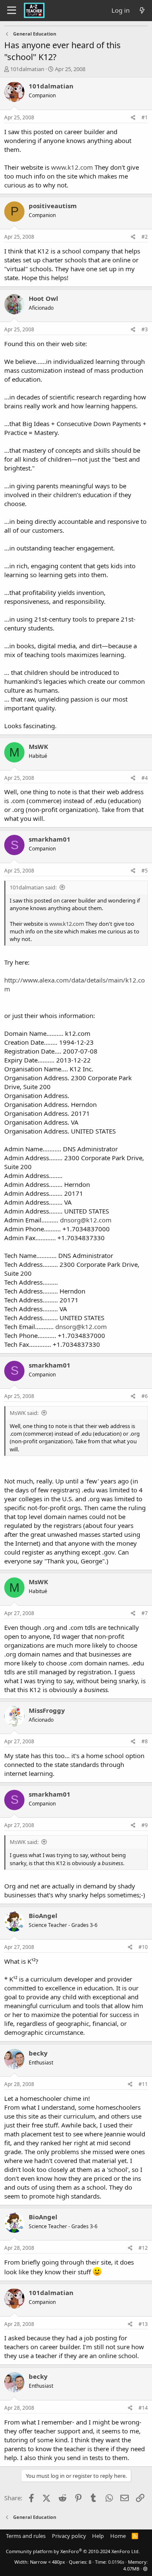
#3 (145, 329)
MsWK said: (24, 1413)
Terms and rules (26, 2536)
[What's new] (142, 10)
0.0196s (116, 2562)
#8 (145, 1741)
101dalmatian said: (33, 887)
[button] (145, 2569)
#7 (145, 1613)
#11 (143, 2084)
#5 (145, 871)
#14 (143, 2408)
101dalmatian (27, 69)
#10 (143, 1947)
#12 (143, 2248)
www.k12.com (72, 167)
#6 (145, 1396)
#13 (143, 2324)
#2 (145, 237)
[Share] (133, 118)
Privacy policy (69, 2536)
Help (98, 2536)
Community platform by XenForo (73, 2551)
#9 (145, 1825)
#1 (145, 117)
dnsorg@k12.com (86, 1220)
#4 (145, 778)
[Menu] (12, 11)
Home (118, 2536)
